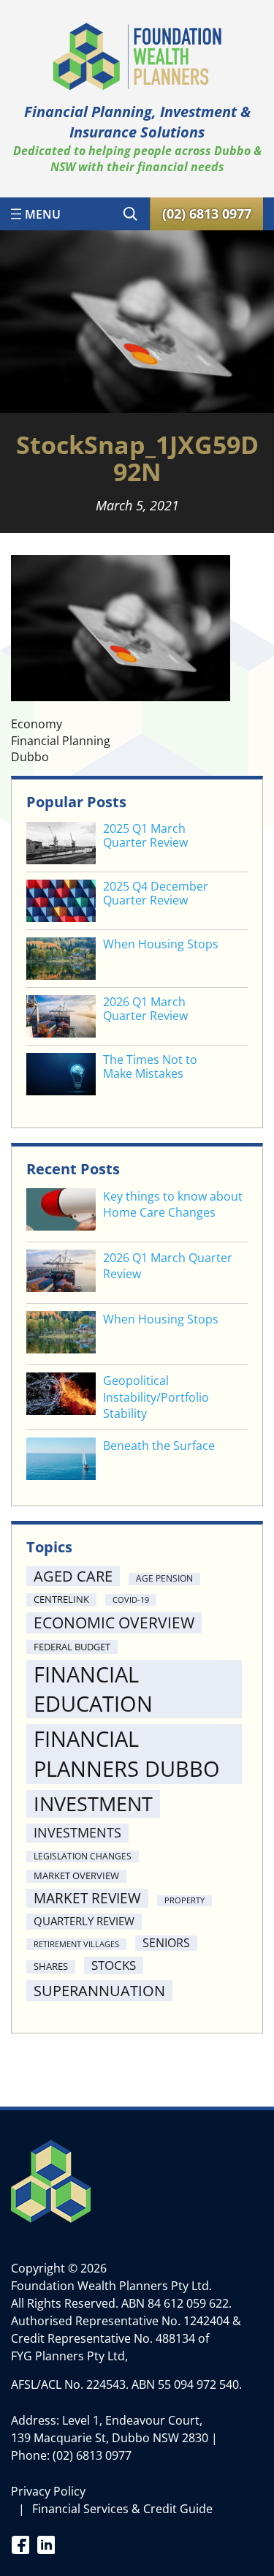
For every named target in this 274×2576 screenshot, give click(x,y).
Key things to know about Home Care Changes (173, 1204)
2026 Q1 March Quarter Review (145, 1009)
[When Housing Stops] (61, 1334)
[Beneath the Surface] (61, 1461)
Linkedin (46, 2544)
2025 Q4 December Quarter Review (156, 894)
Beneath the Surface (159, 1446)
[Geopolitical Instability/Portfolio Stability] (61, 1395)
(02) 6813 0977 (92, 2455)
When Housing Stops (161, 944)
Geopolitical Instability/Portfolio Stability (156, 1397)
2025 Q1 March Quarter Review (145, 836)
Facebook (20, 2544)
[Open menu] (36, 214)
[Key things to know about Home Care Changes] (61, 1211)
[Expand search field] (130, 214)
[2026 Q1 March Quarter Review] (61, 1273)
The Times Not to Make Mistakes (150, 1067)
